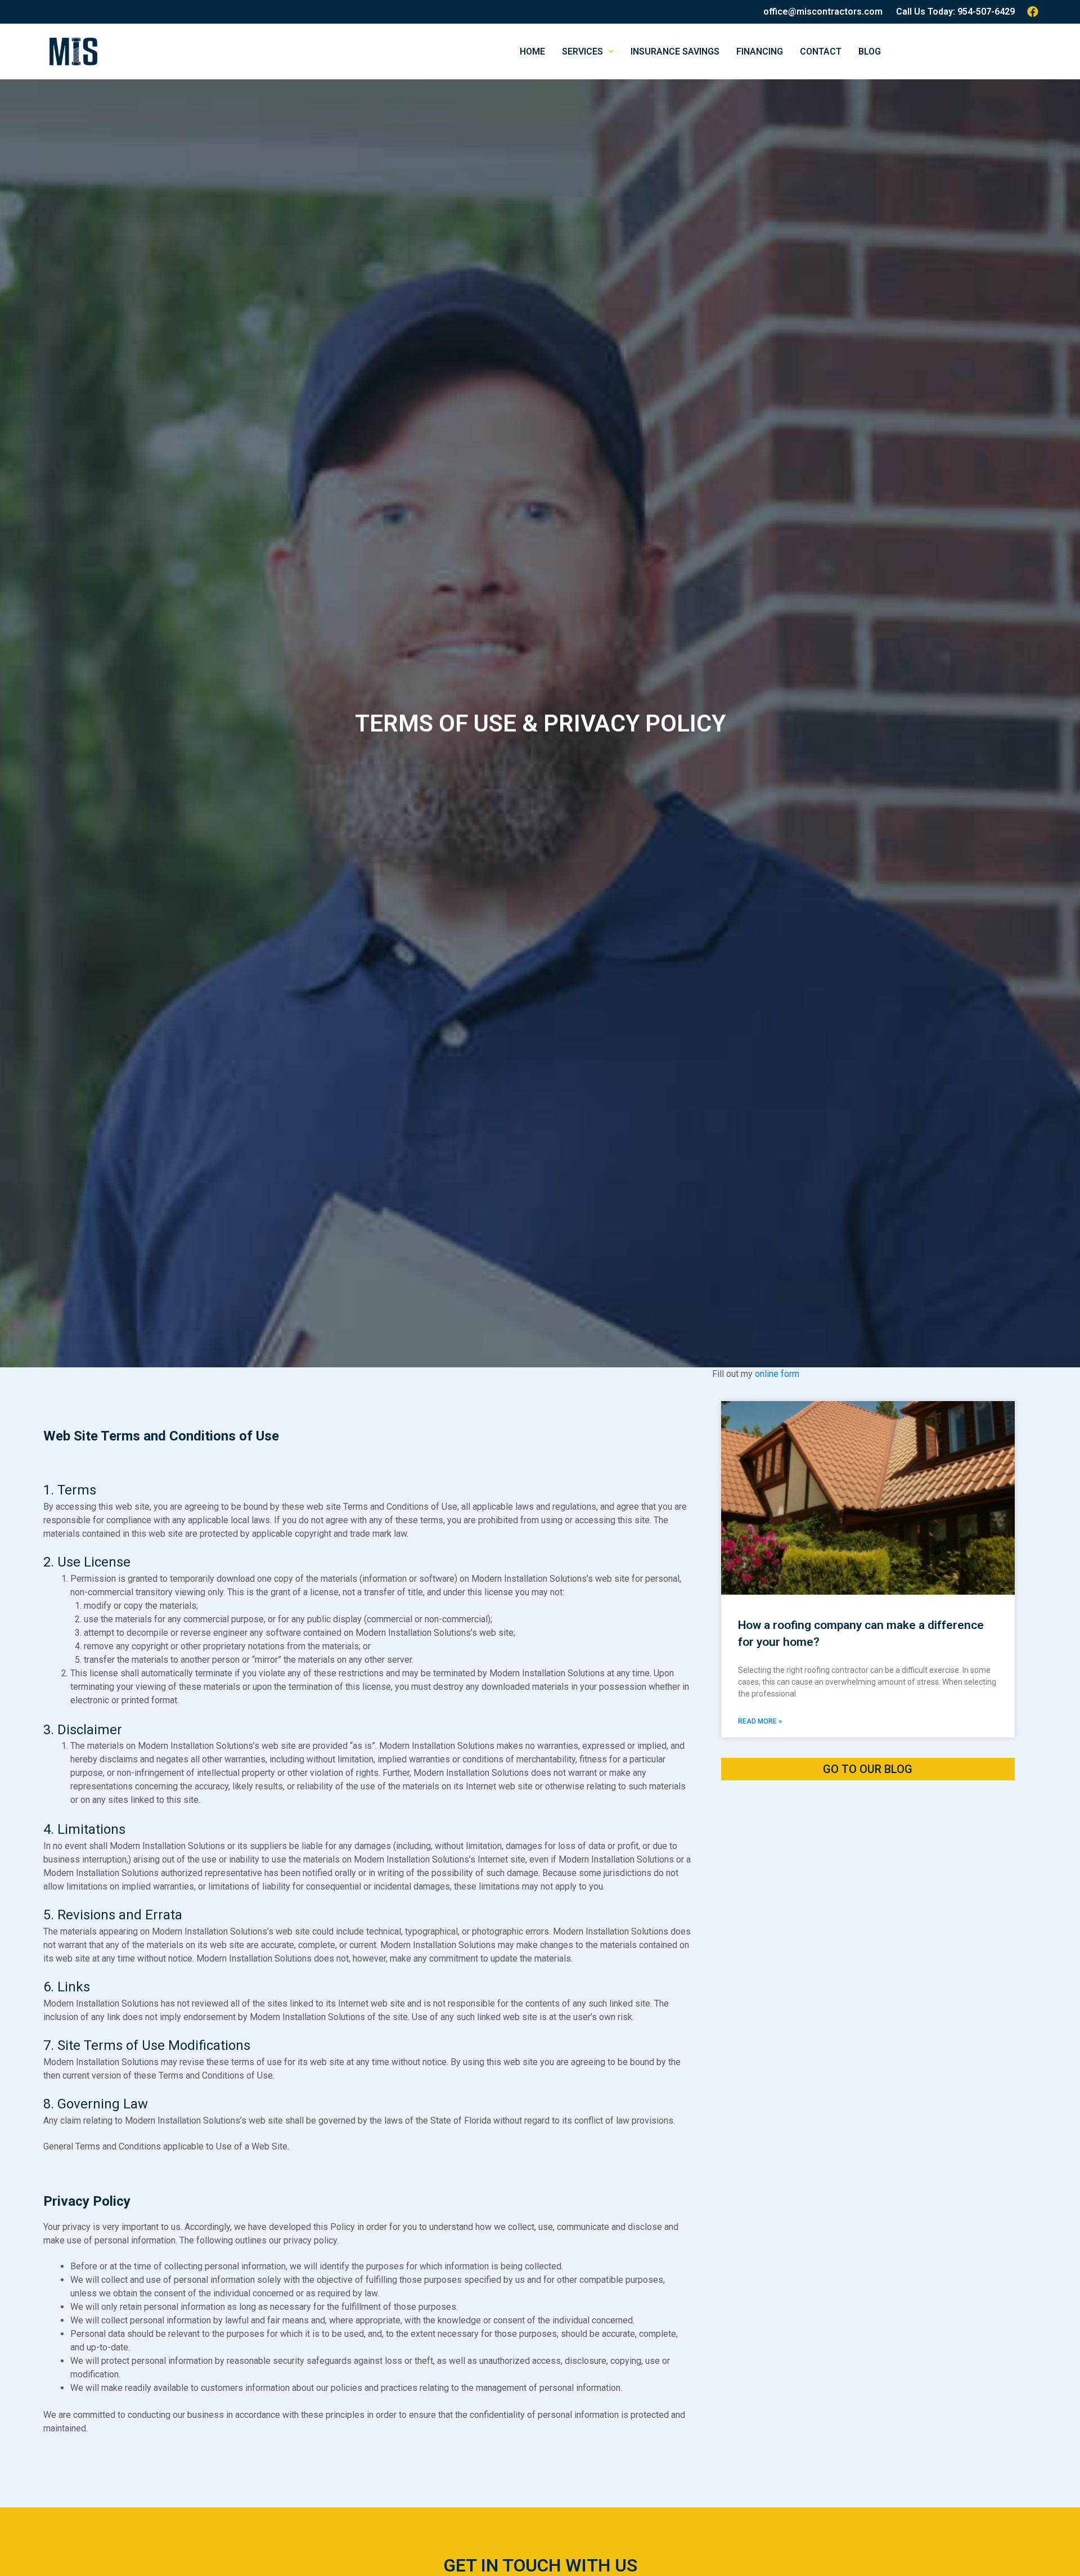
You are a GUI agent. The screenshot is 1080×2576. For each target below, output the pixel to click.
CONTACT (821, 51)
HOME (532, 51)
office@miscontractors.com (823, 12)
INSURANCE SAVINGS (675, 51)
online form (777, 1374)
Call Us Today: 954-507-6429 (955, 12)
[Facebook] (1033, 12)
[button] (868, 1769)
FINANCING (760, 51)
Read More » (760, 1721)
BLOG (870, 51)
